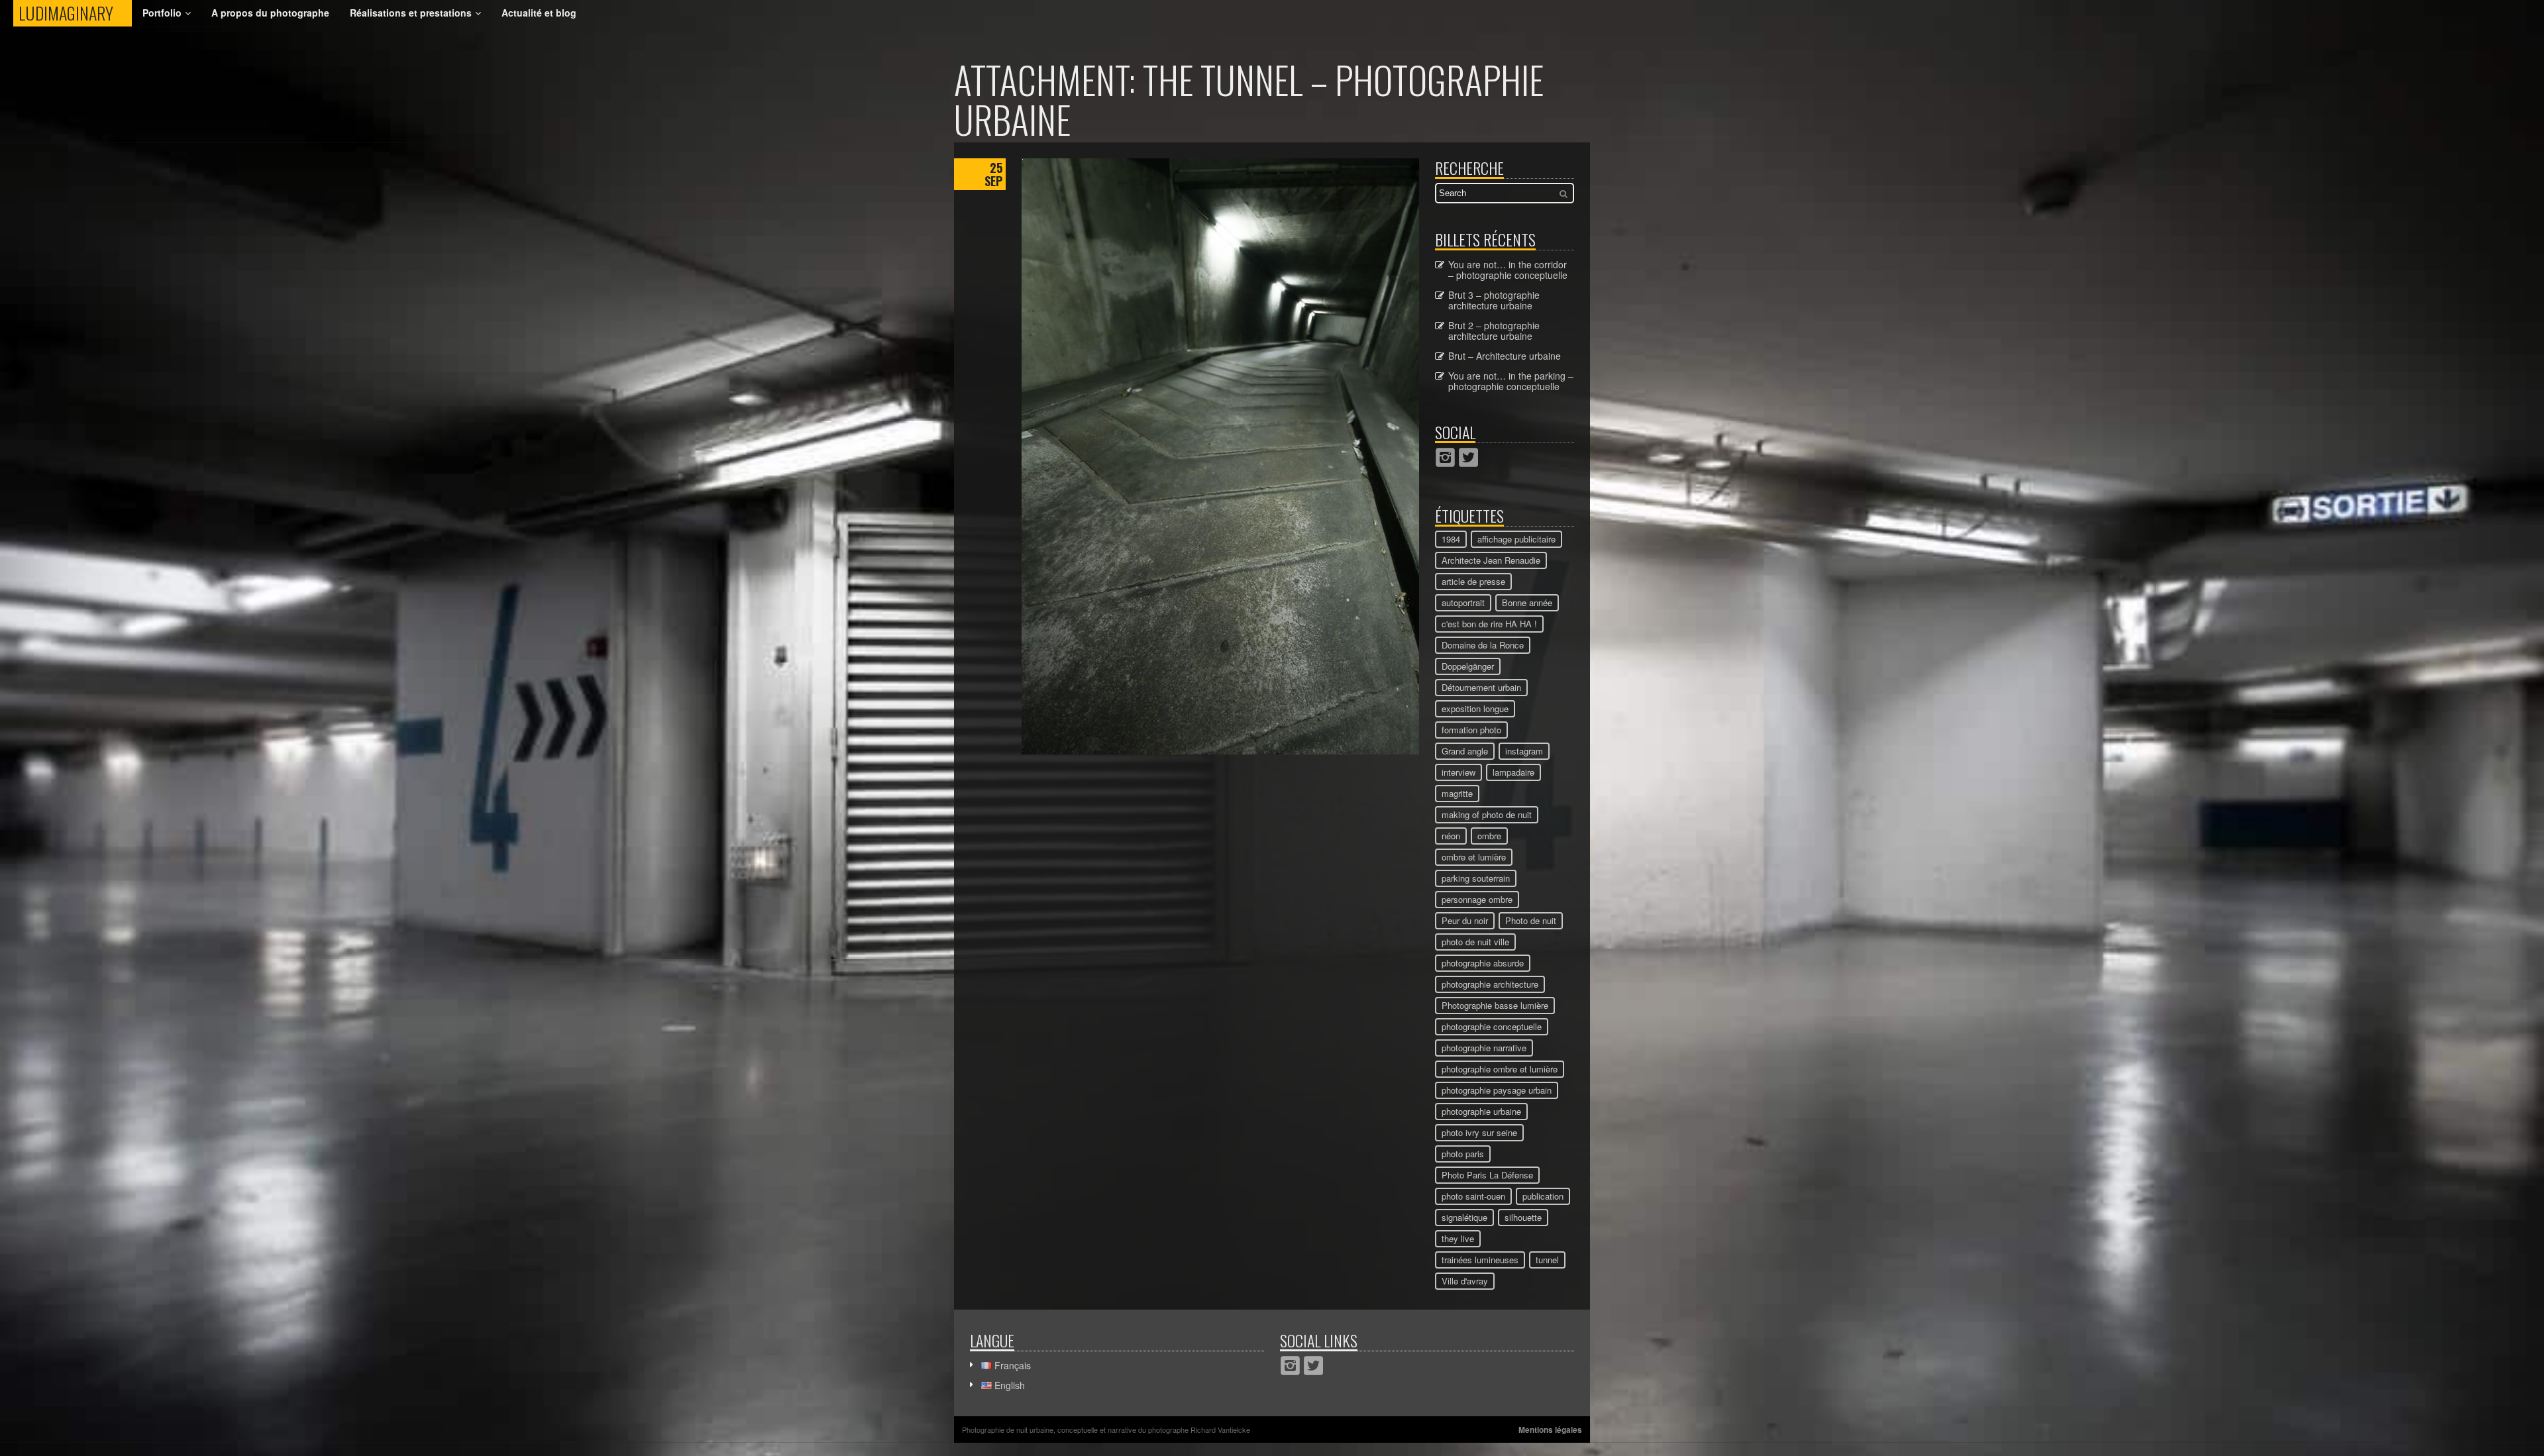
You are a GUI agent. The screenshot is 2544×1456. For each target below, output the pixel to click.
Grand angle (1465, 751)
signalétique (1464, 1217)
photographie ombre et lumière (1500, 1069)
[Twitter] (1468, 457)
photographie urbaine (1481, 1111)
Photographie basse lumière (1495, 1005)
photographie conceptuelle (1492, 1026)
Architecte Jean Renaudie (1491, 560)
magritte (1457, 793)
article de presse (1473, 581)
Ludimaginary (75, 13)
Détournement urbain (1481, 687)
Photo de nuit (1531, 920)
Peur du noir (1465, 920)
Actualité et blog (539, 13)
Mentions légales (1550, 1430)
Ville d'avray (1465, 1281)
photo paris (1463, 1154)
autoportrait (1463, 602)
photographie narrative (1484, 1048)
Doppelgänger (1468, 666)
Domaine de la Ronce (1483, 645)
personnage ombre (1477, 899)
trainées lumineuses (1480, 1260)
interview (1458, 772)
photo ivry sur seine (1479, 1132)
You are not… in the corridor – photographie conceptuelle (1508, 270)
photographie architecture (1490, 984)
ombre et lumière (1474, 857)
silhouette (1523, 1217)
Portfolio (162, 13)
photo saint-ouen (1473, 1196)
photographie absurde (1483, 963)
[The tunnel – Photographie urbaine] (1220, 751)
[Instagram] (1445, 457)
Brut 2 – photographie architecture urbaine (1494, 331)
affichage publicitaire (1516, 539)
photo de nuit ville (1475, 942)
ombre (1489, 836)
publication (1543, 1196)
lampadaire (1513, 772)
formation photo (1471, 730)
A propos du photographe (270, 13)
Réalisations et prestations (411, 13)
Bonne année (1527, 602)
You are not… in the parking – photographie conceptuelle (1511, 381)
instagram (1524, 751)
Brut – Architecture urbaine (1505, 356)
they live (1458, 1238)
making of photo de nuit (1487, 814)
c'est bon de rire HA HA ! (1489, 624)
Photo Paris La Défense (1487, 1175)
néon (1451, 836)
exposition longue (1475, 708)
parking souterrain (1476, 878)
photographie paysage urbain (1497, 1090)
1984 (1451, 539)
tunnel (1547, 1260)
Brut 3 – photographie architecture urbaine (1494, 300)
